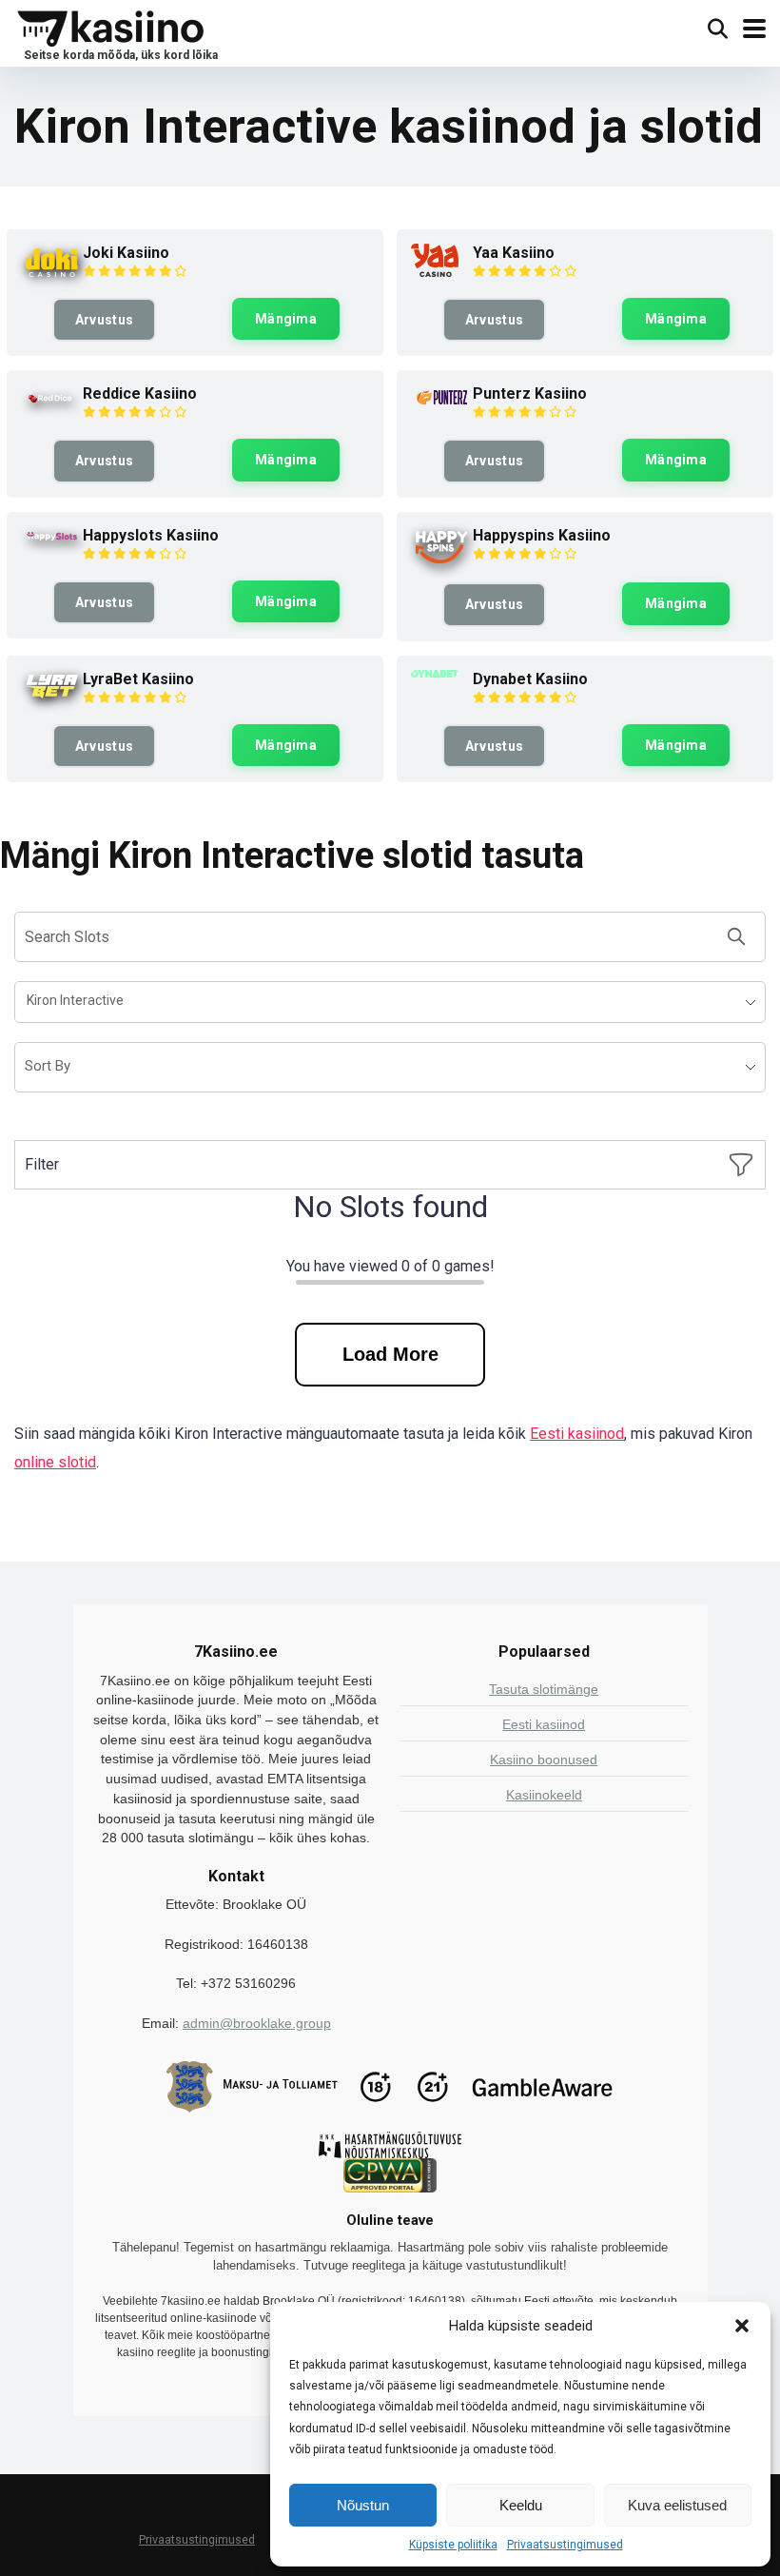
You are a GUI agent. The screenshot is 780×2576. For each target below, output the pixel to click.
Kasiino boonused (544, 1760)
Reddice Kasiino (140, 393)
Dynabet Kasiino (530, 679)
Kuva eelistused (677, 2505)
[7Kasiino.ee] (116, 32)
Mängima (286, 319)
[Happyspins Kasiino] (442, 563)
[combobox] (390, 1002)
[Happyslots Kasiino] (52, 541)
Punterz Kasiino (530, 393)
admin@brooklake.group (257, 2023)
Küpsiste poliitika (453, 2545)
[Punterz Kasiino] (442, 405)
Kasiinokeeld (544, 1795)
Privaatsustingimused (565, 2545)
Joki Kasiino (126, 253)
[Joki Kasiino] (52, 276)
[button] (742, 2326)
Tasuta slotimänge (544, 1689)
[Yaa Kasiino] (435, 272)
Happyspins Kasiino (542, 535)
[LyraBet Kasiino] (52, 698)
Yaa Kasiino (514, 253)
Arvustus (104, 320)
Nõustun (363, 2505)
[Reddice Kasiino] (52, 407)
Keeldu (521, 2505)
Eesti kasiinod (577, 1434)
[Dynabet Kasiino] (435, 672)
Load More (390, 1354)
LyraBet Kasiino (138, 679)
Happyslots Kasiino (151, 535)
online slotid (55, 1462)
